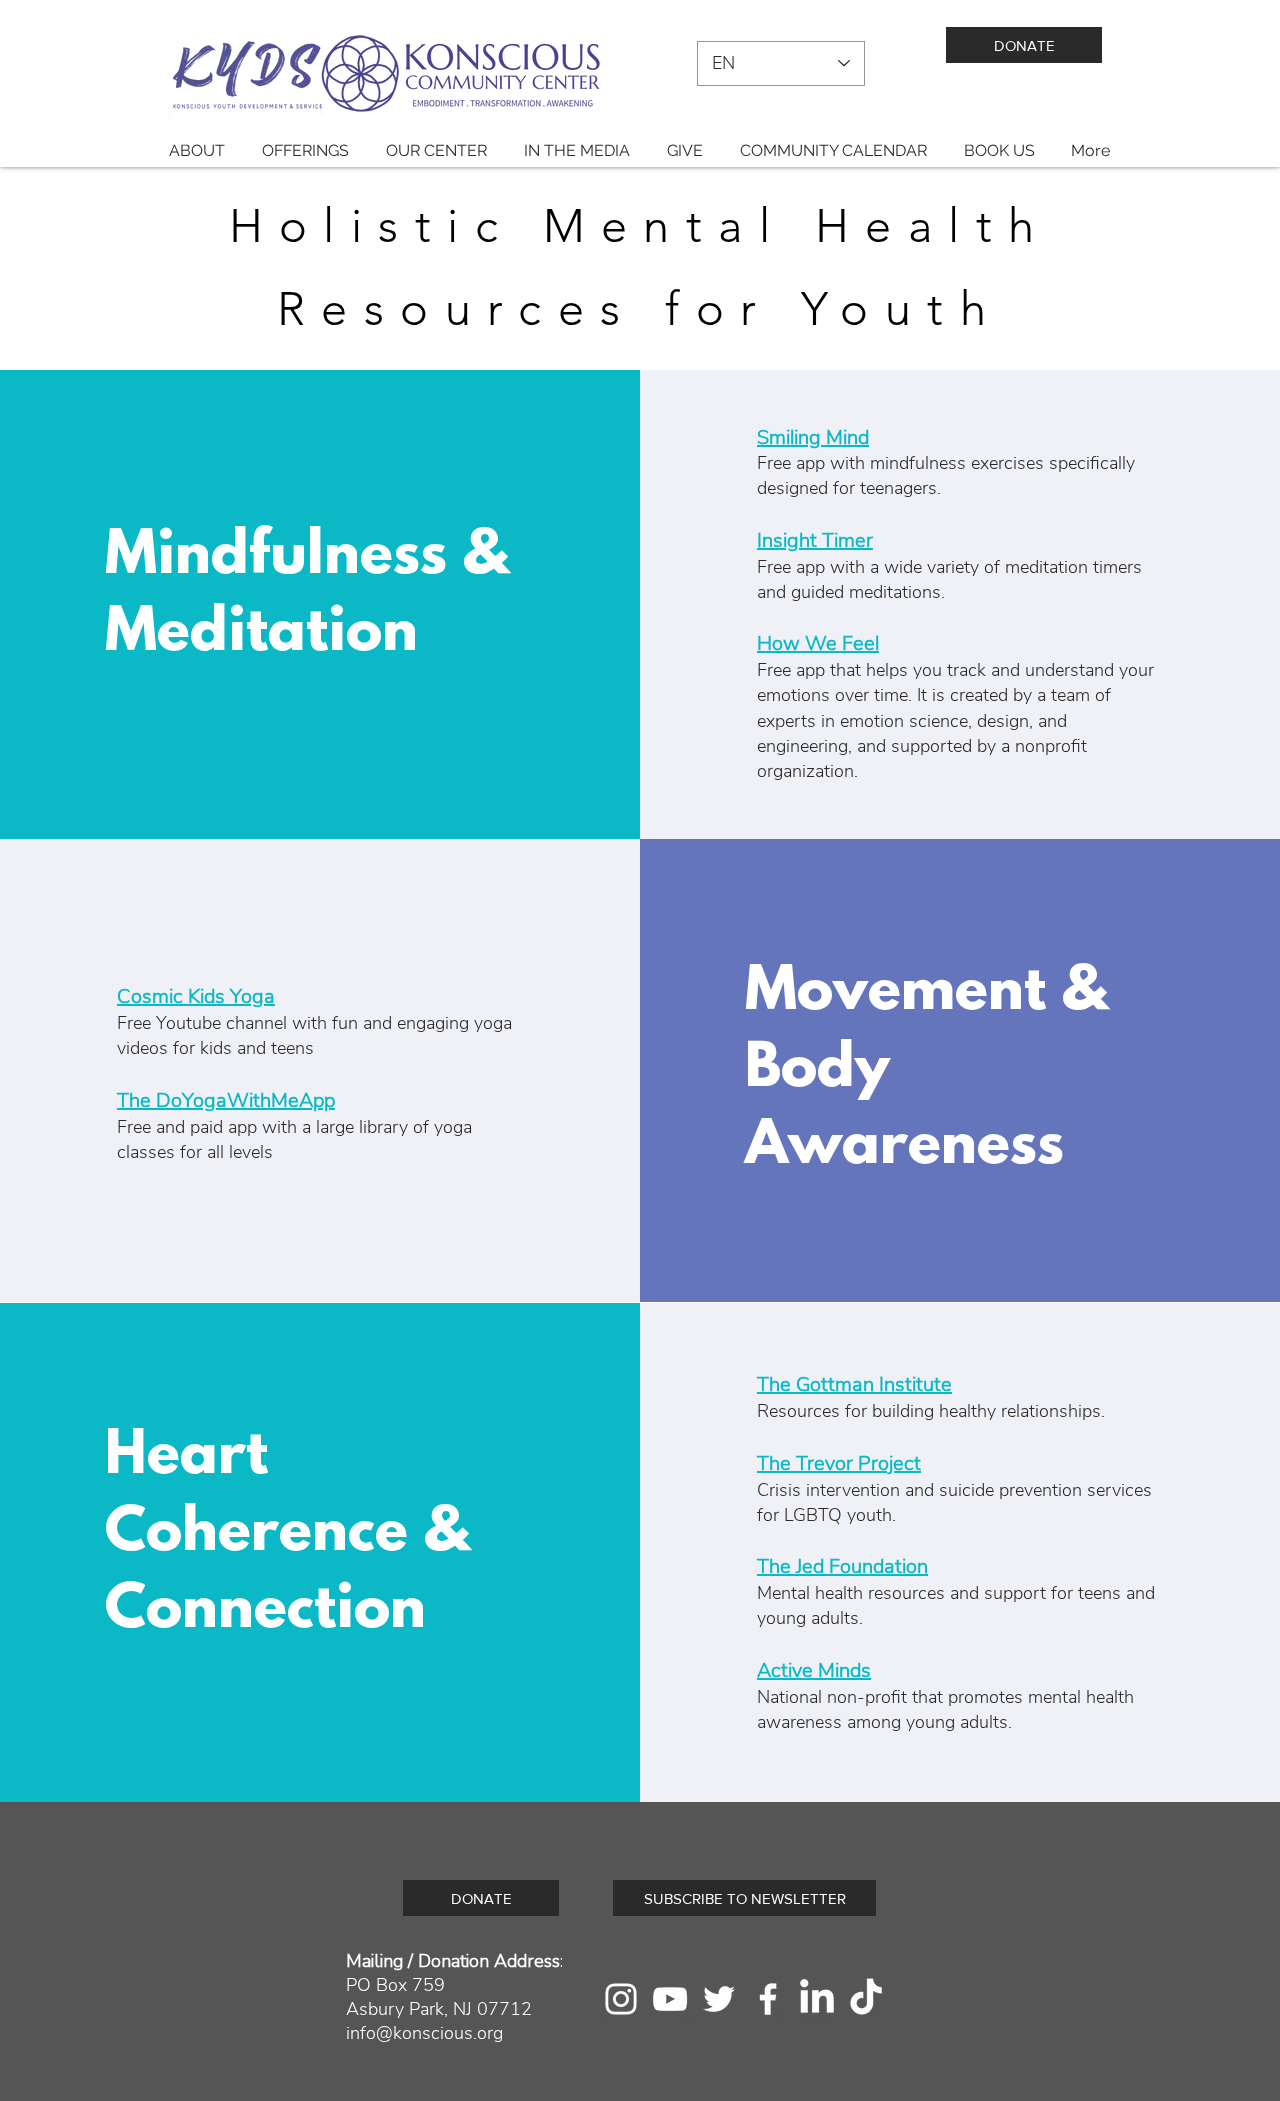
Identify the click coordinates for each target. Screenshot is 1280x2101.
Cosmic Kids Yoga (196, 996)
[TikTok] (866, 1999)
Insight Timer (815, 540)
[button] (196, 150)
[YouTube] (670, 1999)
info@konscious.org (424, 2033)
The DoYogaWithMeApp (226, 1100)
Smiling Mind (813, 437)
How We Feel (818, 643)
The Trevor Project (839, 1463)
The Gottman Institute (854, 1384)
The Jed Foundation (842, 1566)
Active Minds (814, 1670)
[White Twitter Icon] (719, 1999)
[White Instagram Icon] (621, 1999)
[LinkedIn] (817, 1999)
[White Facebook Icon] (768, 1999)
